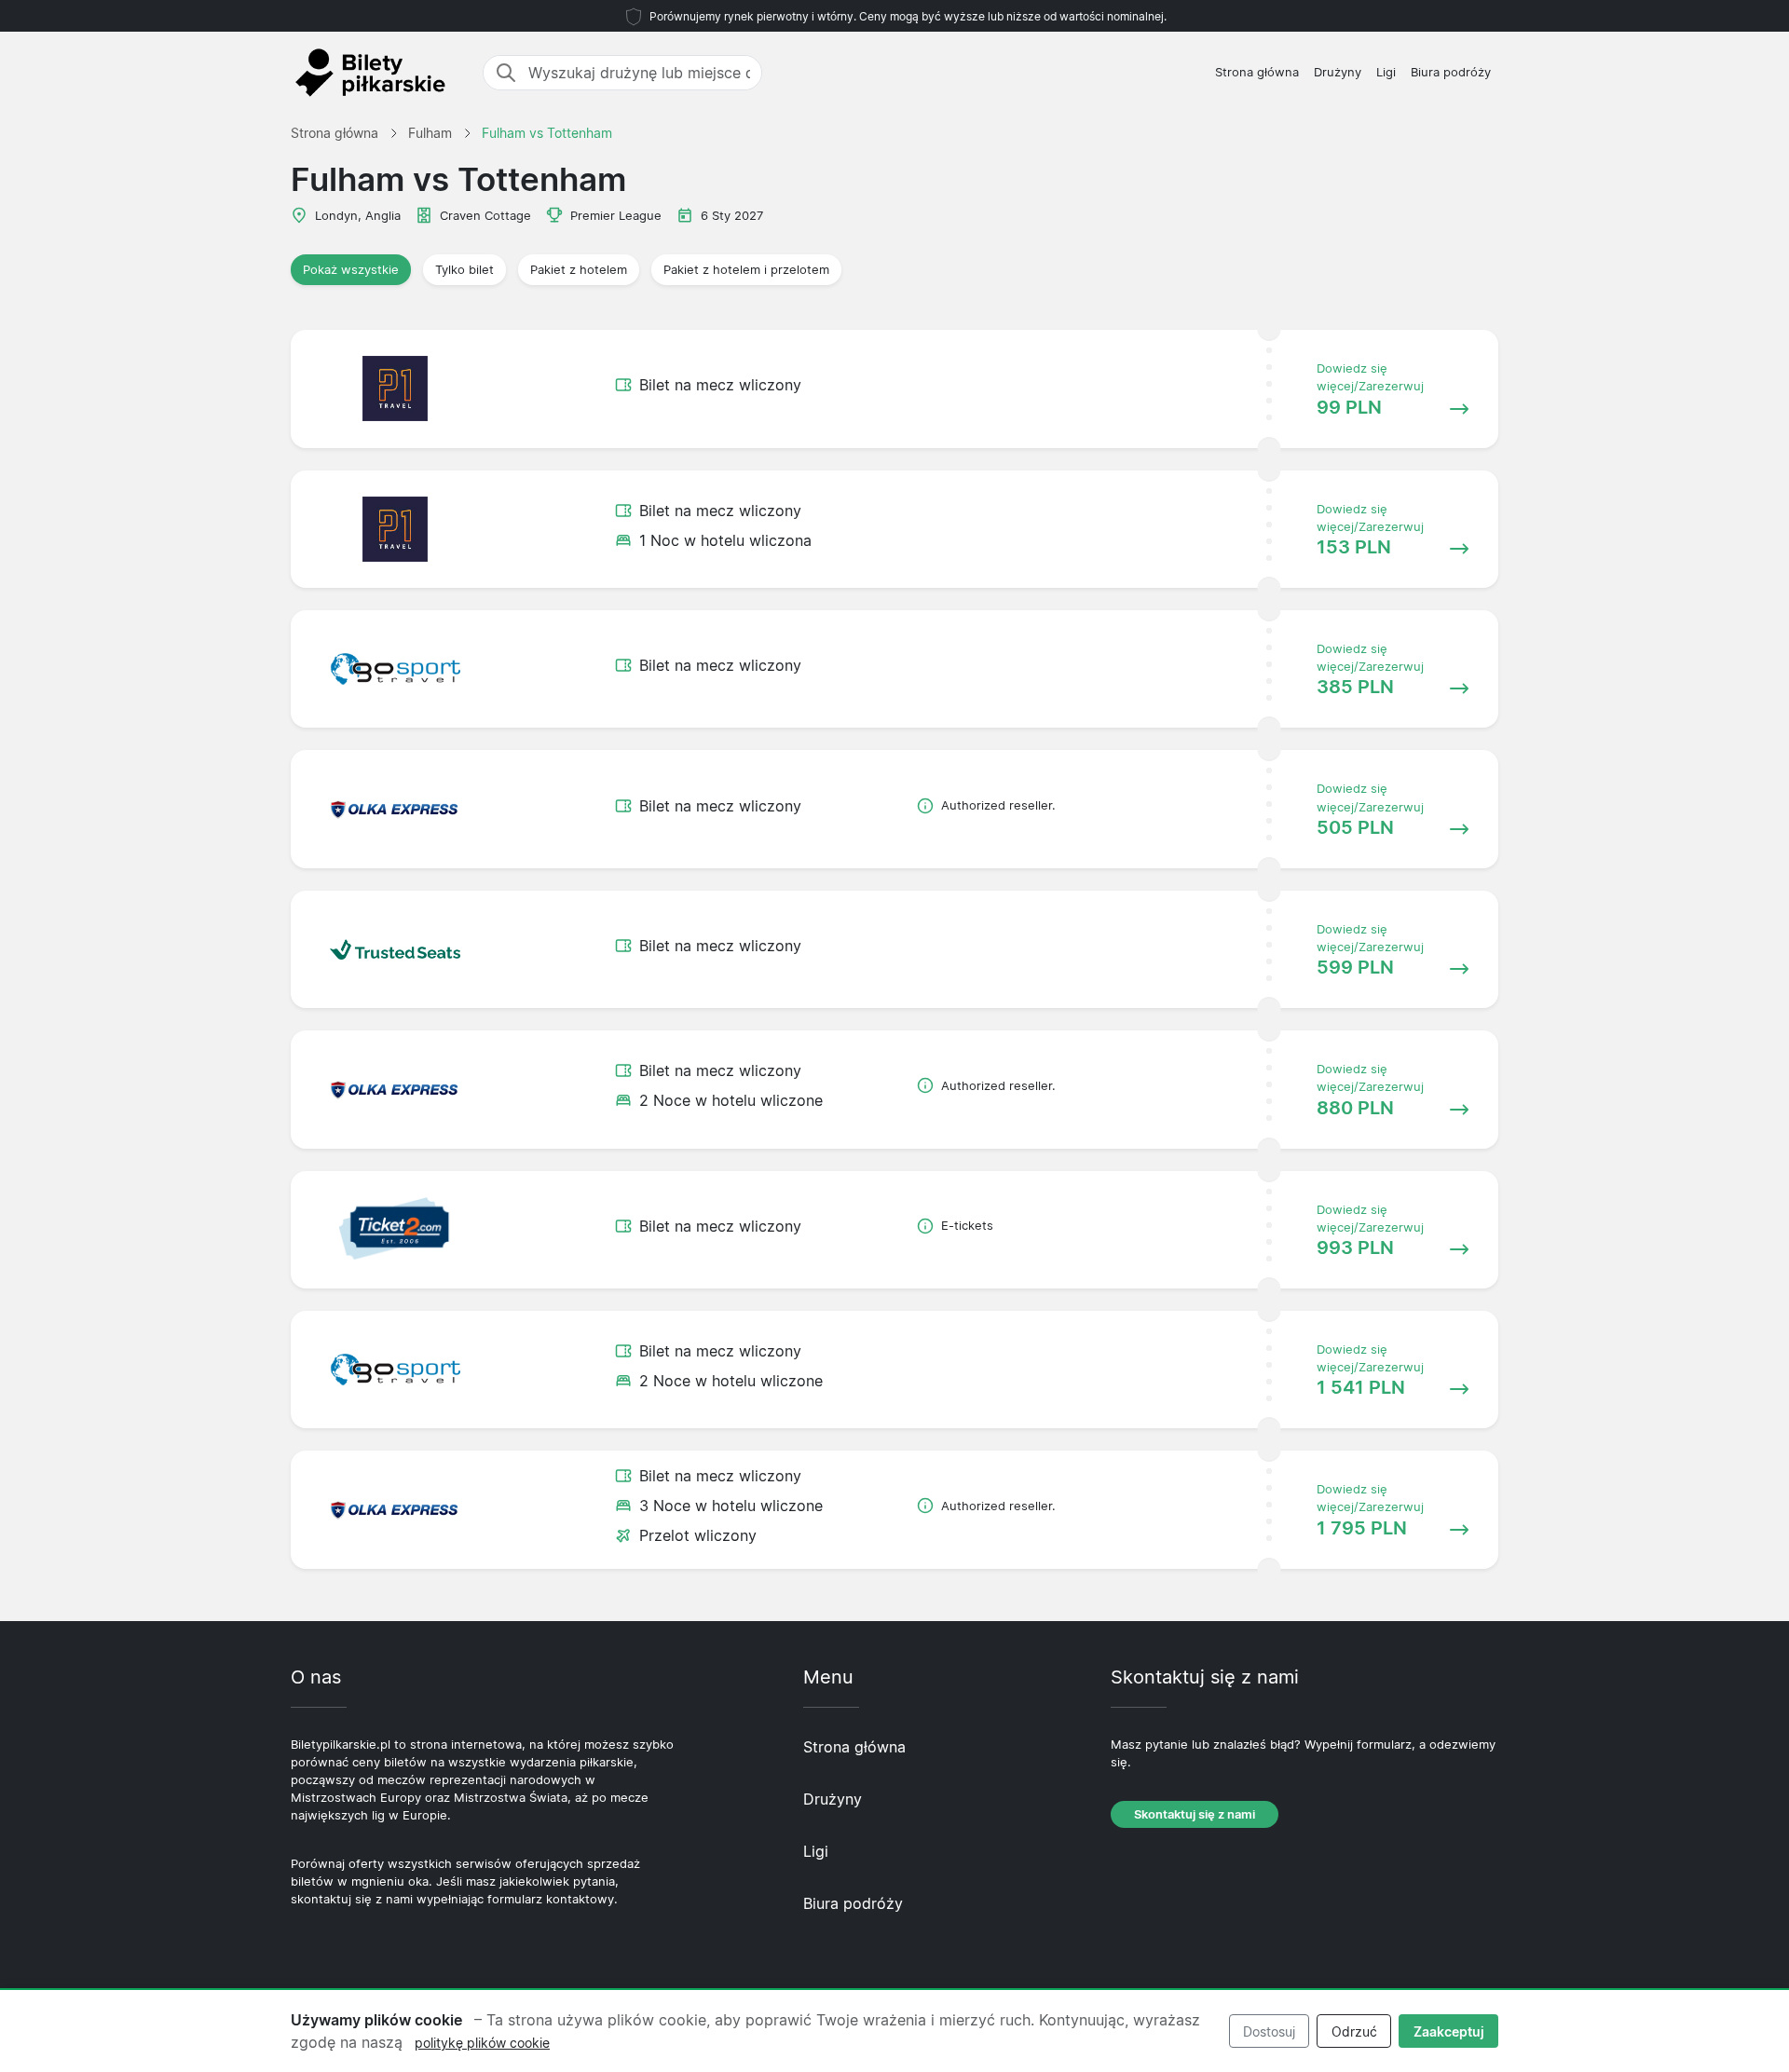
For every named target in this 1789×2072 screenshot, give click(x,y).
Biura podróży (1451, 72)
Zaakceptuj (1449, 2031)
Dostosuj (1269, 2031)
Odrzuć (1354, 2031)
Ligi (1386, 72)
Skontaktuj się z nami (1195, 1814)
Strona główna (1257, 72)
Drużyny (1338, 72)
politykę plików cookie (482, 2043)
